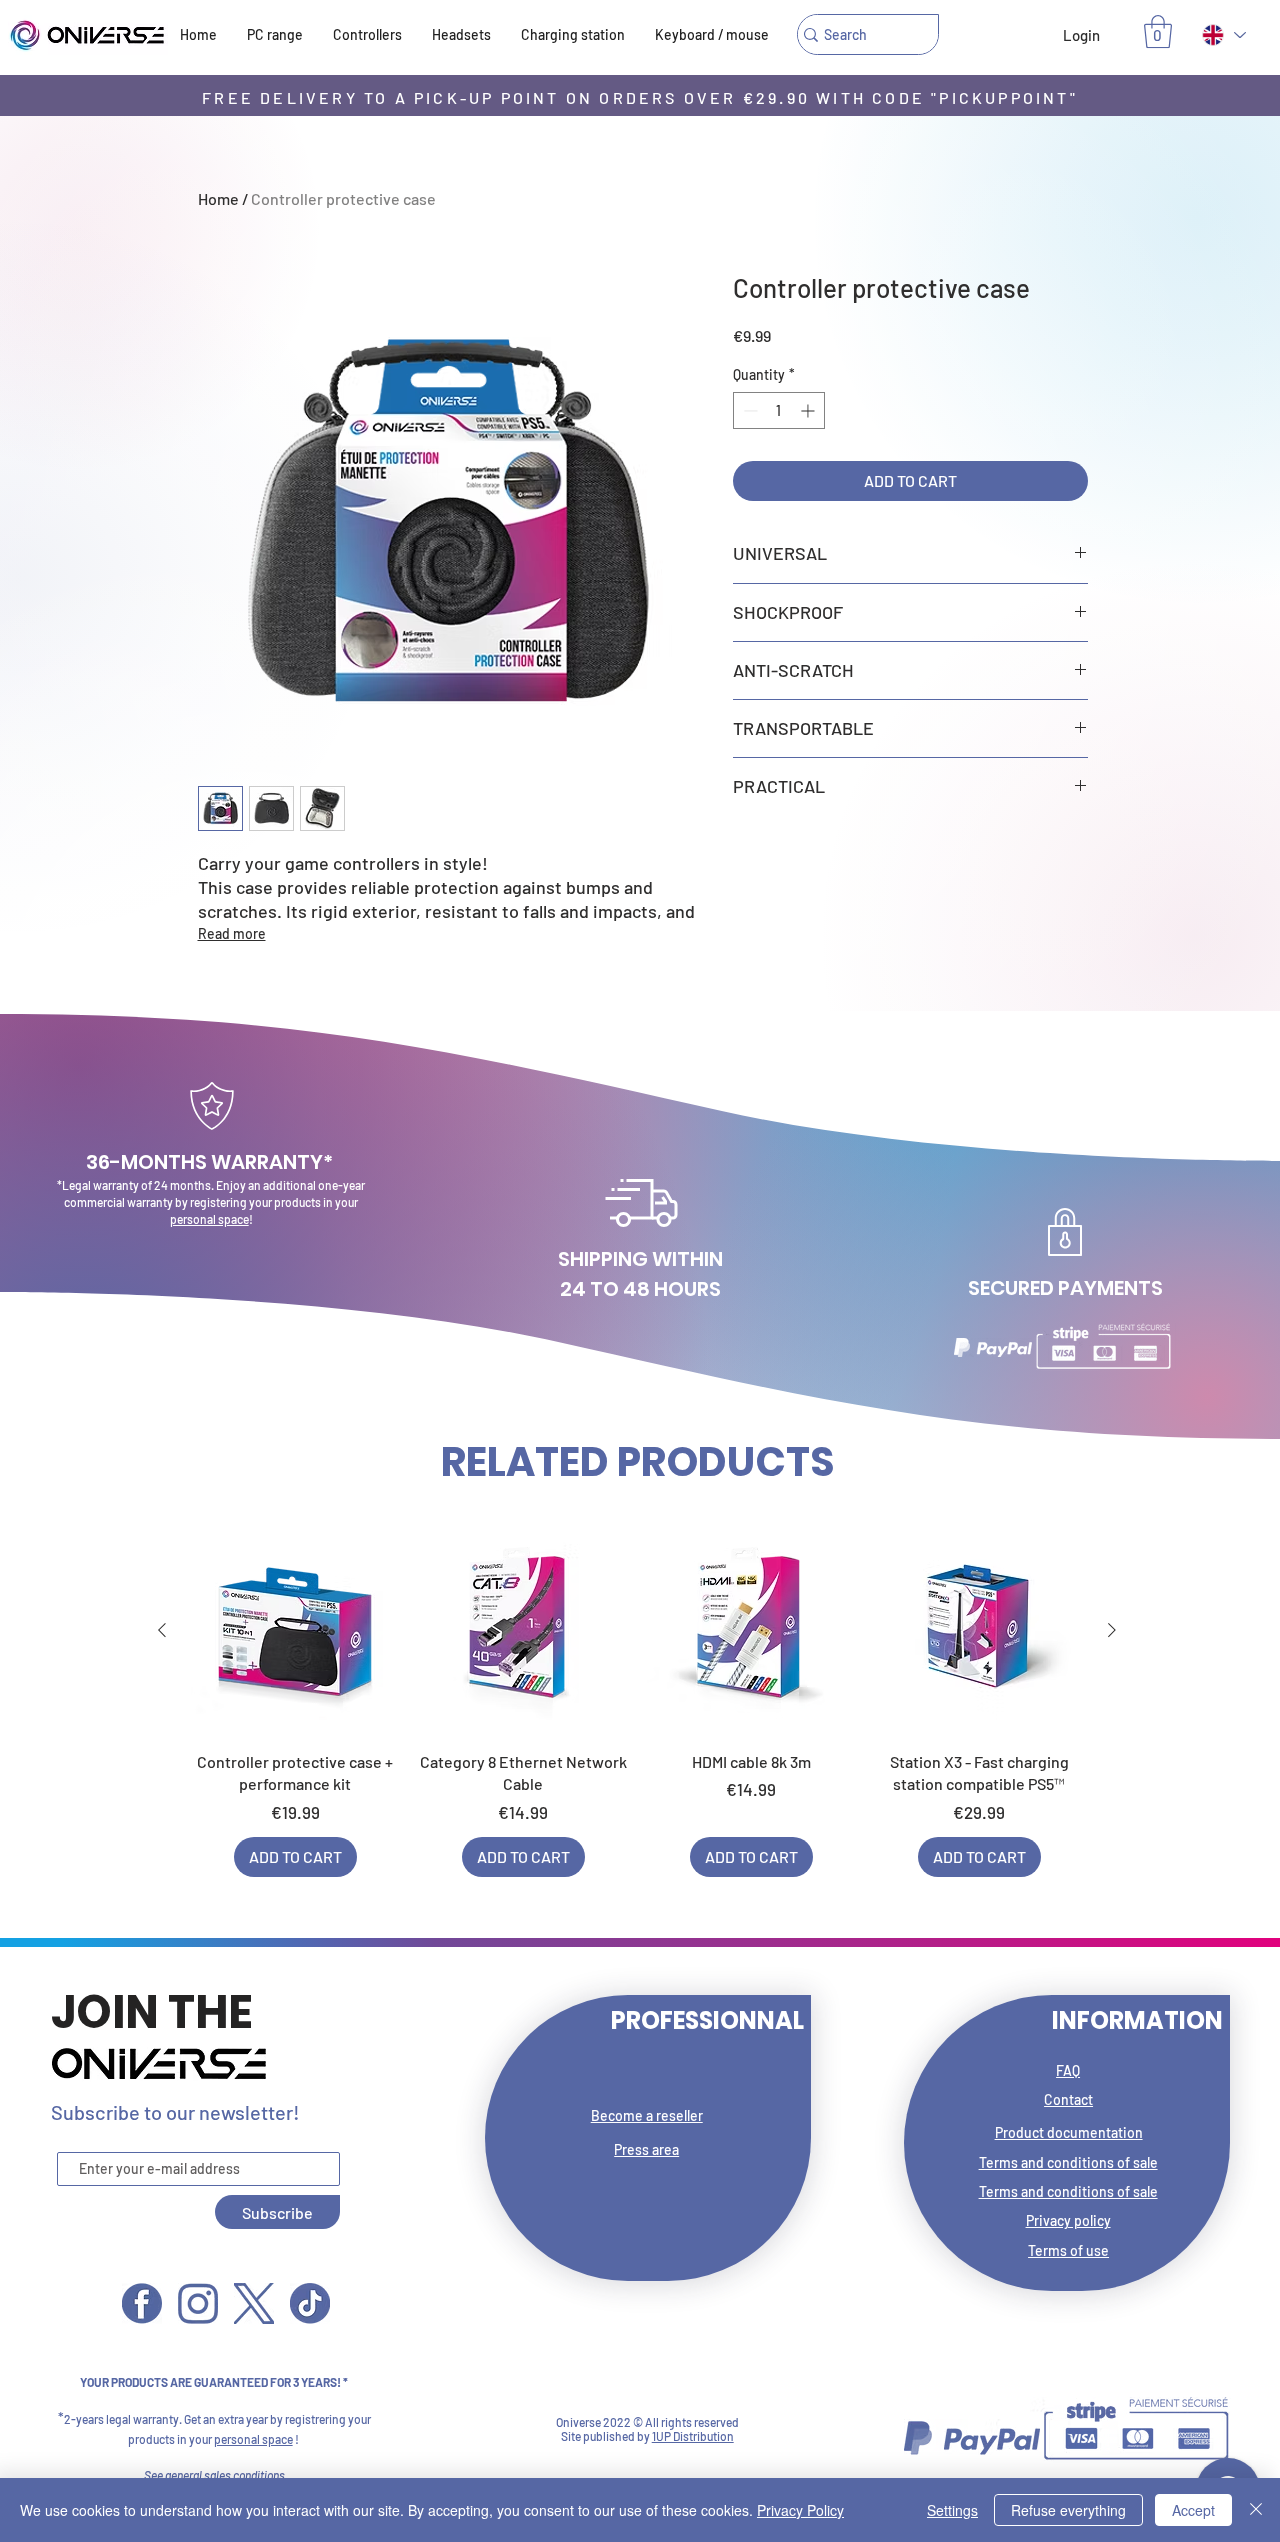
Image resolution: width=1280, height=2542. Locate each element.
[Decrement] (748, 410)
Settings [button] (952, 2510)
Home (218, 198)
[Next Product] (1112, 1630)
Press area (646, 2149)
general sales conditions (225, 2475)
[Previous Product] (162, 1630)
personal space (209, 1219)
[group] (637, 1702)
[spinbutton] (779, 410)
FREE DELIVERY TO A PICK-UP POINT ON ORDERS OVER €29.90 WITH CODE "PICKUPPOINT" (640, 97)
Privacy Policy (800, 2510)
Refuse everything (1068, 2510)
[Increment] (809, 410)
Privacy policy (1068, 2220)
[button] (1158, 31)
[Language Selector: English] (1223, 35)
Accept (1193, 2510)
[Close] (1256, 2510)
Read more (232, 933)
